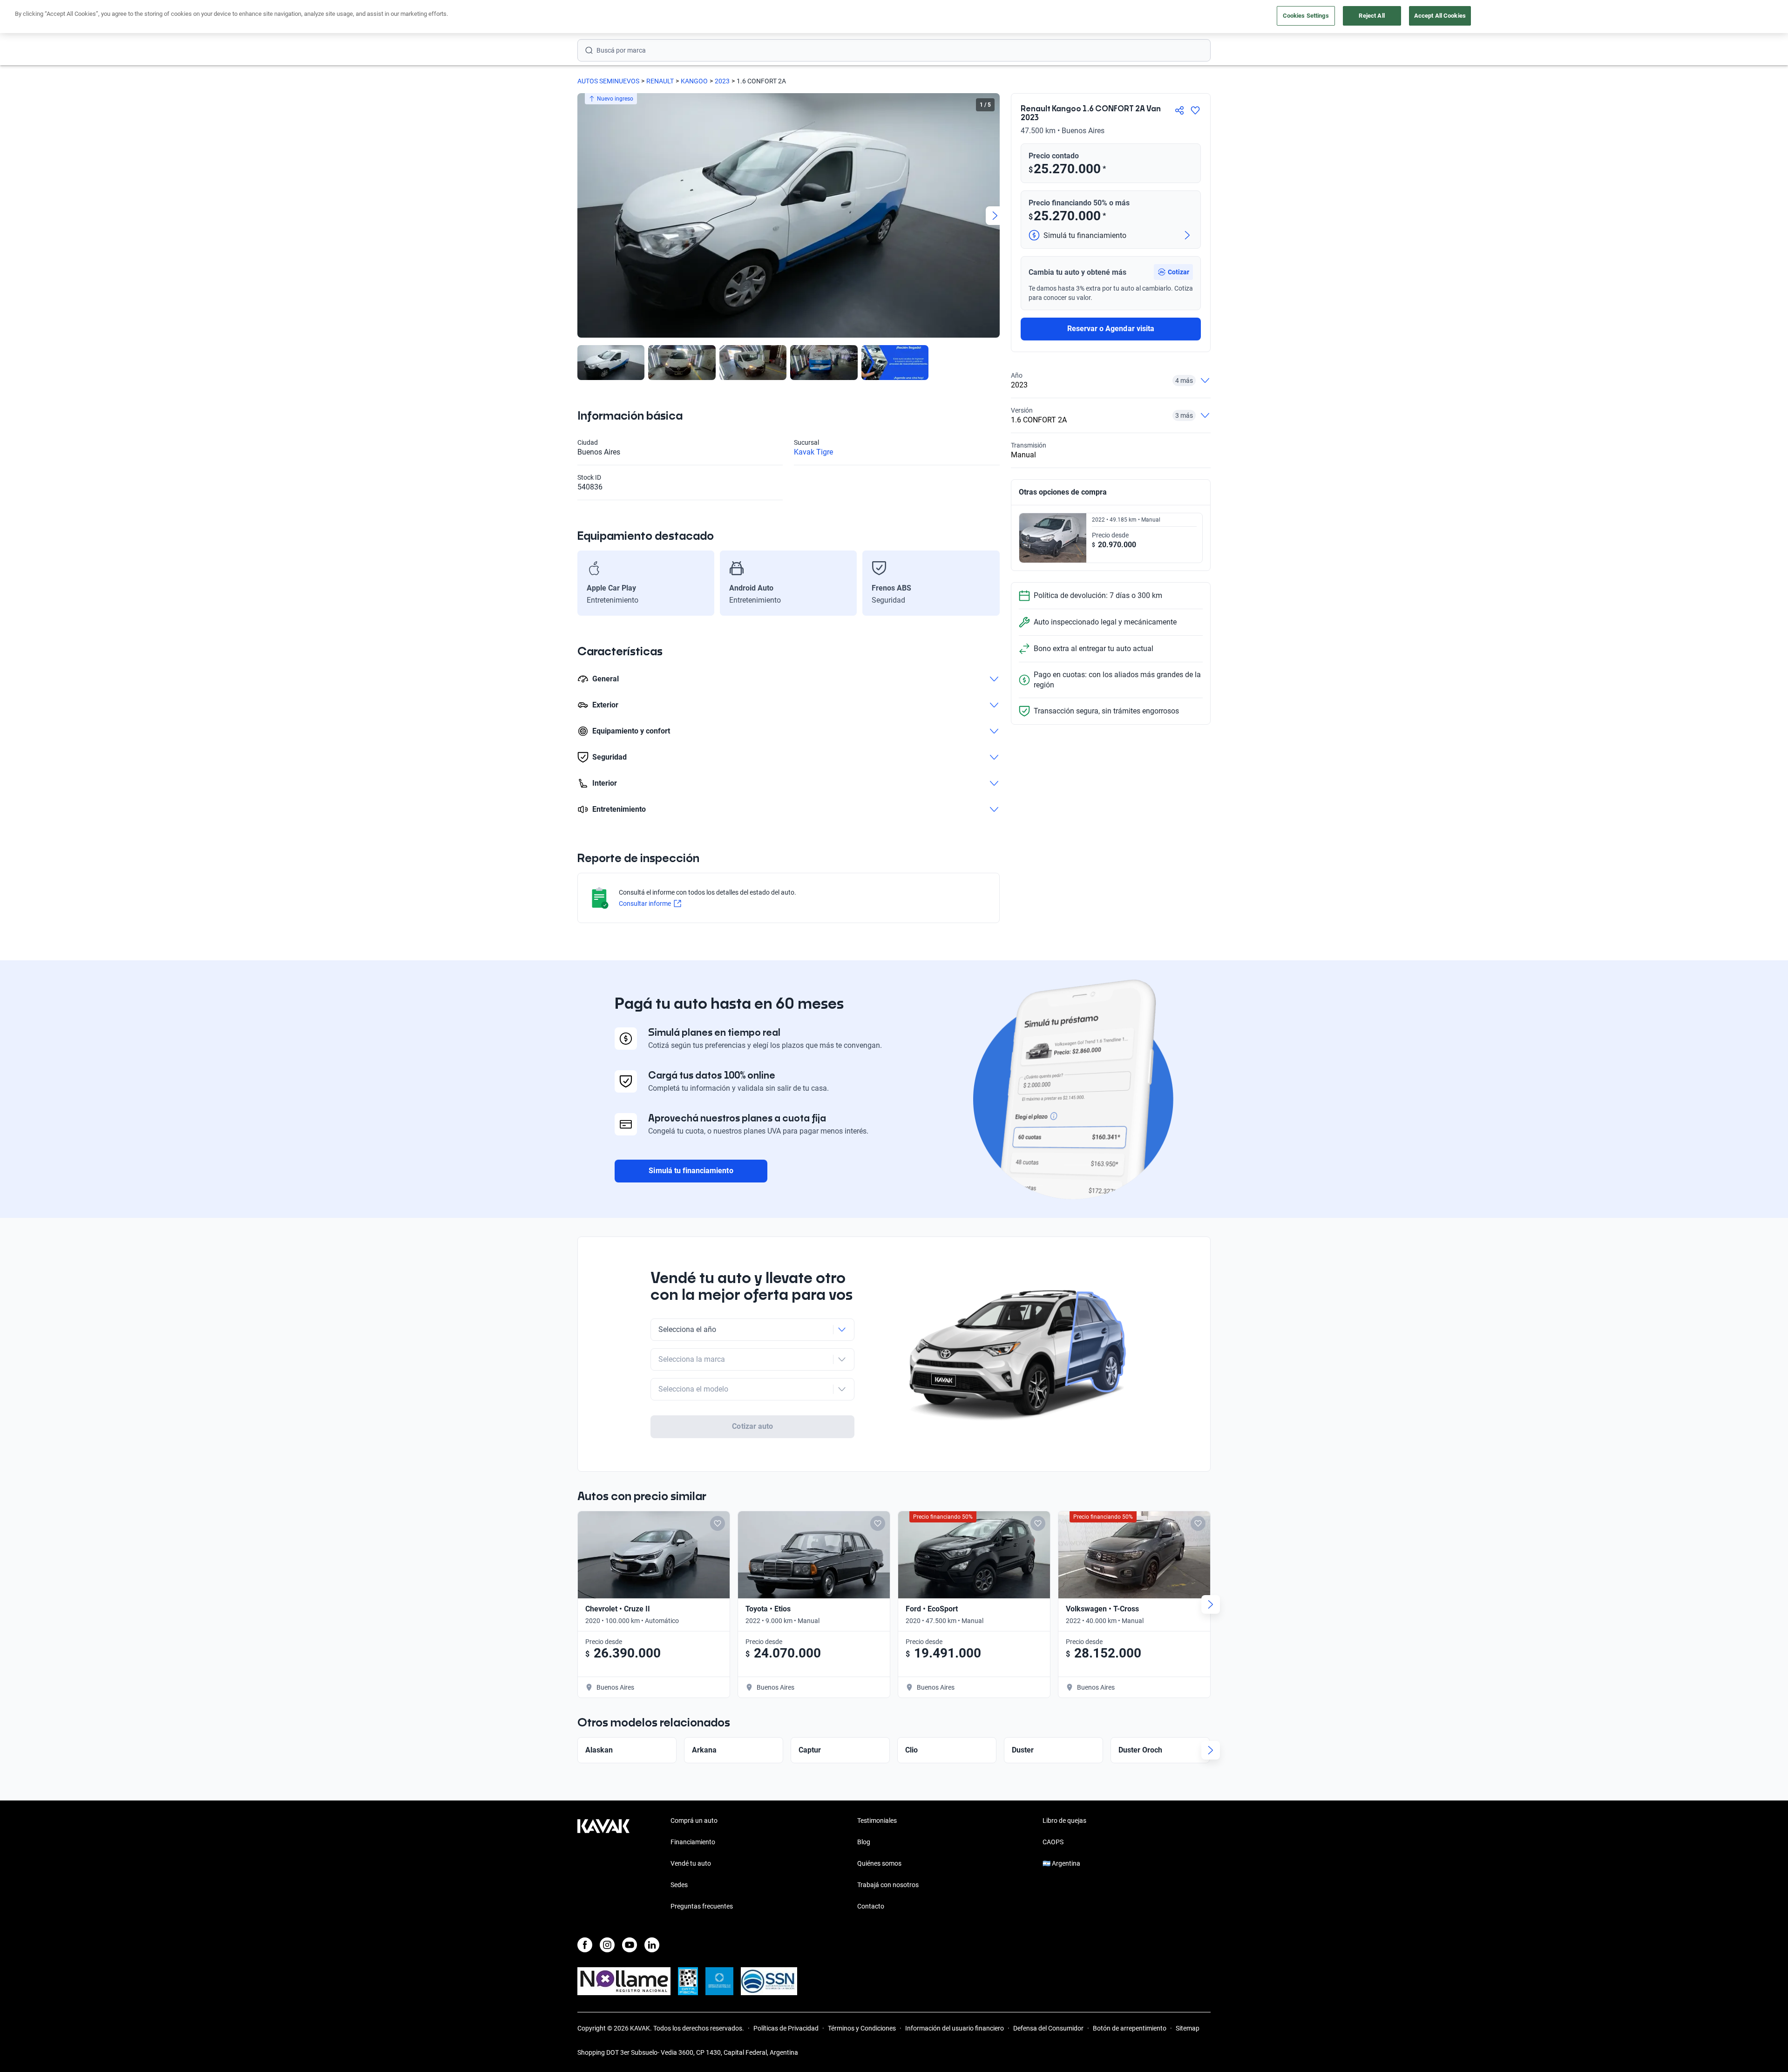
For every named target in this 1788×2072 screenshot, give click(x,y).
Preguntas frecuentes (702, 1906)
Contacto (871, 1906)
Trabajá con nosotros (888, 1885)
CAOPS (1053, 1842)
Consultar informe (645, 904)
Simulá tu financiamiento (691, 1171)
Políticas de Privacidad (786, 2028)
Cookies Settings (1306, 16)
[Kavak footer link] (603, 1864)
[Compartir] (1179, 110)
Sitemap (1188, 2028)
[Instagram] (607, 1945)
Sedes (679, 1885)
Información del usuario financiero (955, 2028)
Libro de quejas (1064, 1821)
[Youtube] (630, 1945)
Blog (864, 1842)
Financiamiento (693, 1842)
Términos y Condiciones (862, 2028)
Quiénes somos (879, 1863)
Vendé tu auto (691, 1863)
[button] (1173, 272)
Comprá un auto (694, 1821)
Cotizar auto (752, 1426)
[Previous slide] (582, 216)
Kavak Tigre (813, 452)
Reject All (1371, 16)
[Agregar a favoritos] (1195, 110)
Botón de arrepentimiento (1130, 2028)
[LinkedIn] (652, 1945)
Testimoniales (877, 1821)
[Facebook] (585, 1945)
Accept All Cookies (1440, 16)
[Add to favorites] (718, 1523)
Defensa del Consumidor (1048, 2028)
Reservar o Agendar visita (1111, 329)
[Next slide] (995, 216)
